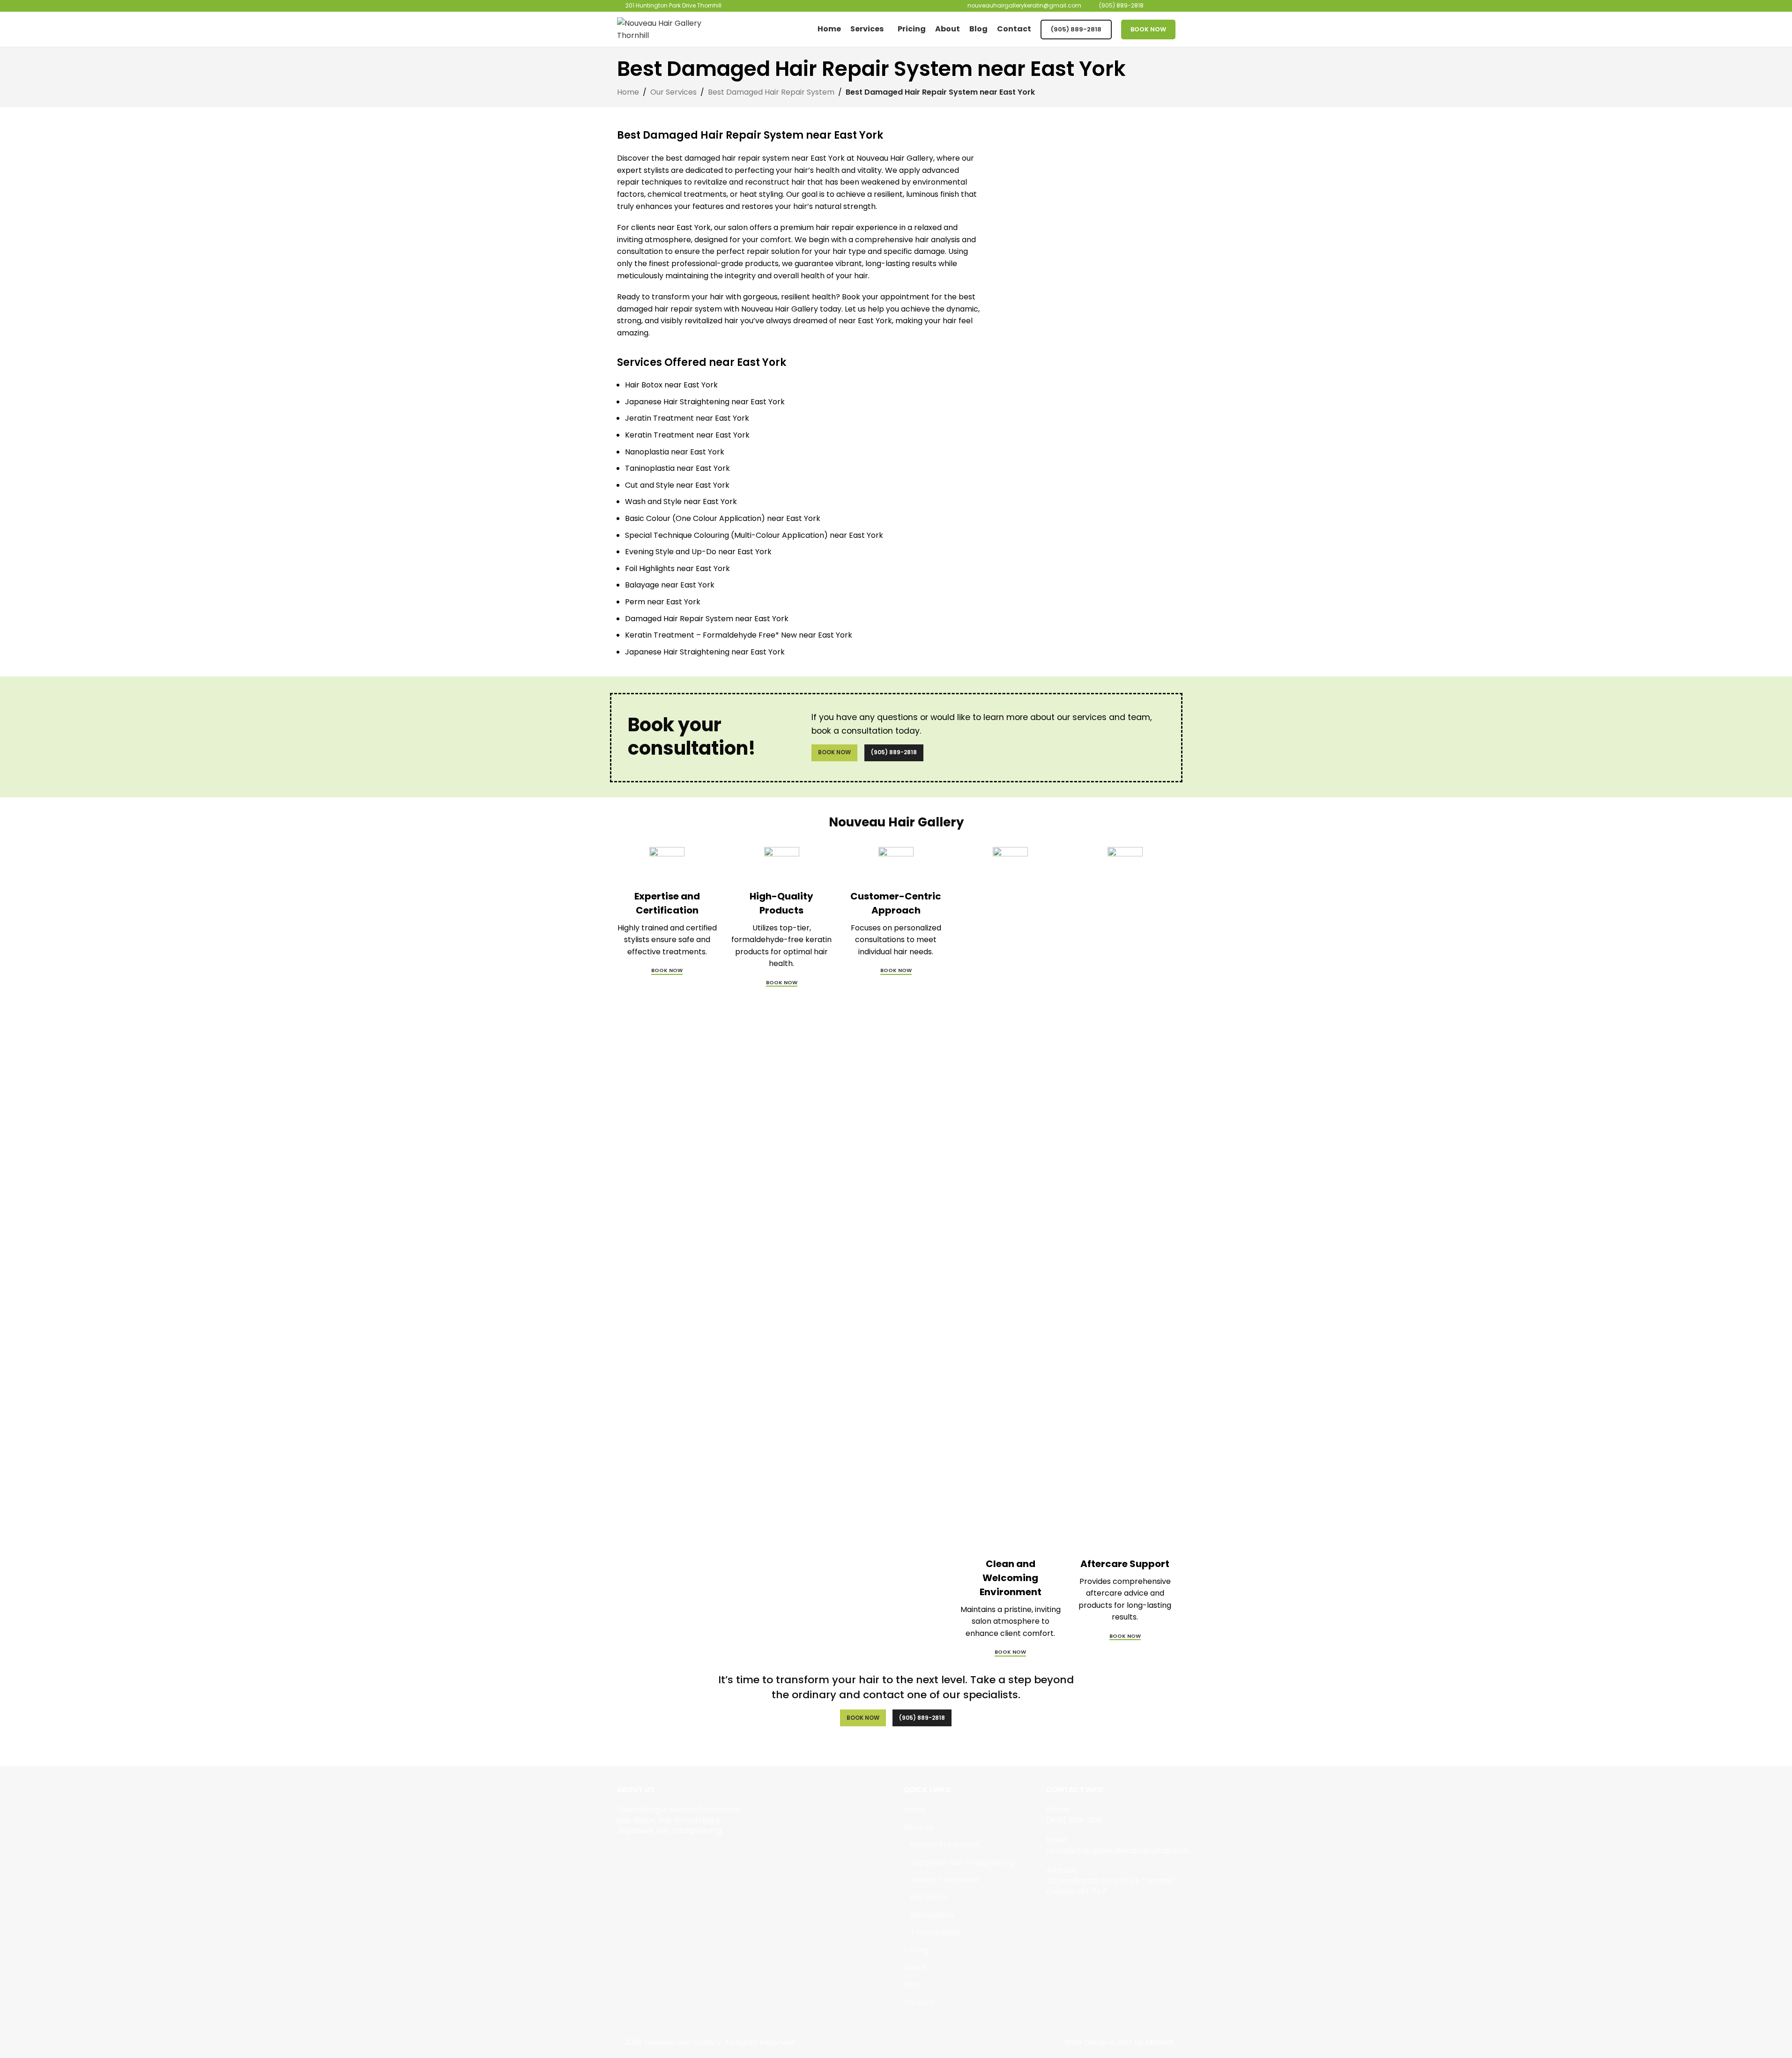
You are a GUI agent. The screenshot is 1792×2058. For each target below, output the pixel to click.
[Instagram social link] (635, 1853)
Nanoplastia (932, 1915)
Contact (919, 2003)
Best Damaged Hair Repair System (771, 92)
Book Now (1148, 29)
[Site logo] (676, 29)
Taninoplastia (935, 1932)
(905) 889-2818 (1076, 29)
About (915, 1968)
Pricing (916, 1950)
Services (919, 1828)
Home (628, 92)
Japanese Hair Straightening (963, 1863)
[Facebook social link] (623, 1853)
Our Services (673, 92)
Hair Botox (929, 1897)
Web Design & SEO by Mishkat (1119, 2042)
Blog (911, 1985)
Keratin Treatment (945, 1845)
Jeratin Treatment (945, 1880)
